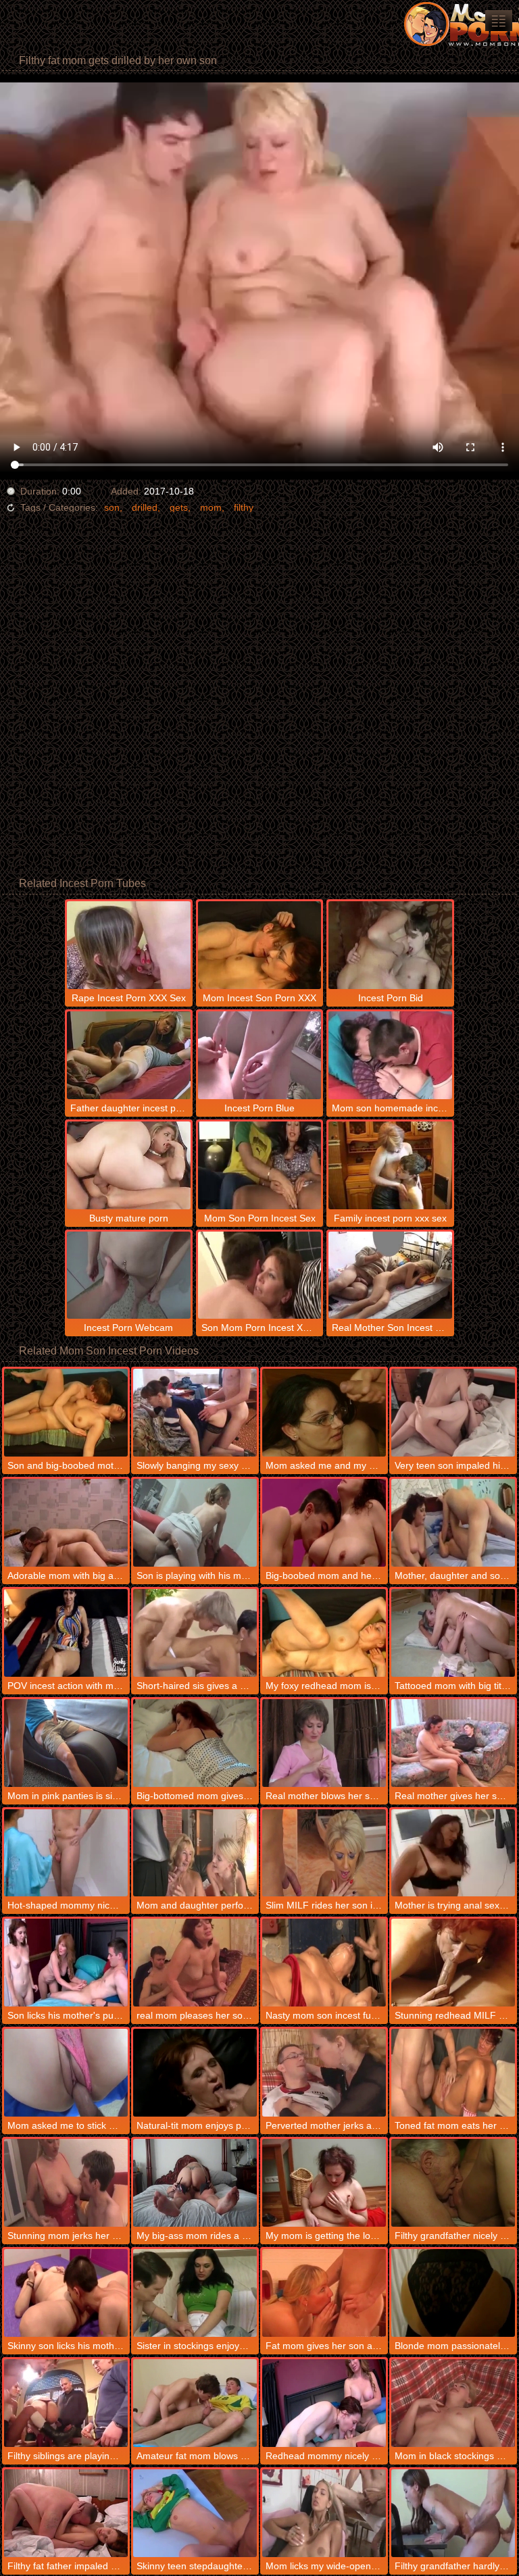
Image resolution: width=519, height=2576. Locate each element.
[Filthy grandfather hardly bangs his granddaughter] (453, 2513)
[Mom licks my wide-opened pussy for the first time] (324, 2513)
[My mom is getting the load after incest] (324, 2183)
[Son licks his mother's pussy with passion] (66, 1963)
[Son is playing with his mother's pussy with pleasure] (195, 1523)
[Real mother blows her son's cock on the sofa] (324, 1743)
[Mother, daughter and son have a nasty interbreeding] (453, 1523)
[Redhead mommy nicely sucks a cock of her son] (324, 2403)
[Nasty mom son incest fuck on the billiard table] (324, 1963)
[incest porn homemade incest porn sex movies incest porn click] (499, 21)
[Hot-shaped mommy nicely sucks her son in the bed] (66, 1853)
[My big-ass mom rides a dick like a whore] (195, 2183)
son (112, 507)
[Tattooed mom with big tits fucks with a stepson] (453, 1633)
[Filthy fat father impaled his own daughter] (66, 2513)
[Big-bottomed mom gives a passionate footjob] (195, 1743)
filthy (244, 507)
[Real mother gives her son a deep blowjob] (453, 1743)
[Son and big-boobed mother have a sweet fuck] (66, 1413)
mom (211, 507)
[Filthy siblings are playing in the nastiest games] (66, 2403)
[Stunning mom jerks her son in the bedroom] (66, 2183)
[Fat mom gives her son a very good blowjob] (324, 2293)
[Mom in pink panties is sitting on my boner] (66, 1743)
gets (179, 507)
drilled (145, 507)
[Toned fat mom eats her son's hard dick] (453, 2073)
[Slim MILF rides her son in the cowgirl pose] (324, 1853)
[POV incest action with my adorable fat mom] (66, 1633)
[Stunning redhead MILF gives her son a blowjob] (453, 1963)
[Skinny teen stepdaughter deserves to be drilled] (195, 2513)
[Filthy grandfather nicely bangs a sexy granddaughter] (453, 2183)
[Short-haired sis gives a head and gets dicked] (195, 1633)
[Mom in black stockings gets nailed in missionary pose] (453, 2403)
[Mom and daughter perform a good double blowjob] (195, 1853)
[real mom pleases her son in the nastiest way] (195, 1963)
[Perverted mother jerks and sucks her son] (324, 2073)
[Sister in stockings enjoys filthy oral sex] (195, 2293)
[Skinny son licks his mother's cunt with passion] (66, 2293)
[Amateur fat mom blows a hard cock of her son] (195, 2403)
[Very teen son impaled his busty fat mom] (453, 1413)
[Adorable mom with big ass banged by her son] (66, 1523)
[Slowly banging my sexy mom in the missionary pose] (195, 1413)
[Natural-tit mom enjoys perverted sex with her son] (195, 2073)
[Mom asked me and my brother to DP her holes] (324, 1413)
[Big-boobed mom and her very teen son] (324, 1523)
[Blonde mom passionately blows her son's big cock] (453, 2293)
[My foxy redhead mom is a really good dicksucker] (324, 1633)
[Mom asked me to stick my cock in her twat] (66, 2073)
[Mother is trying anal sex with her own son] (453, 1853)
